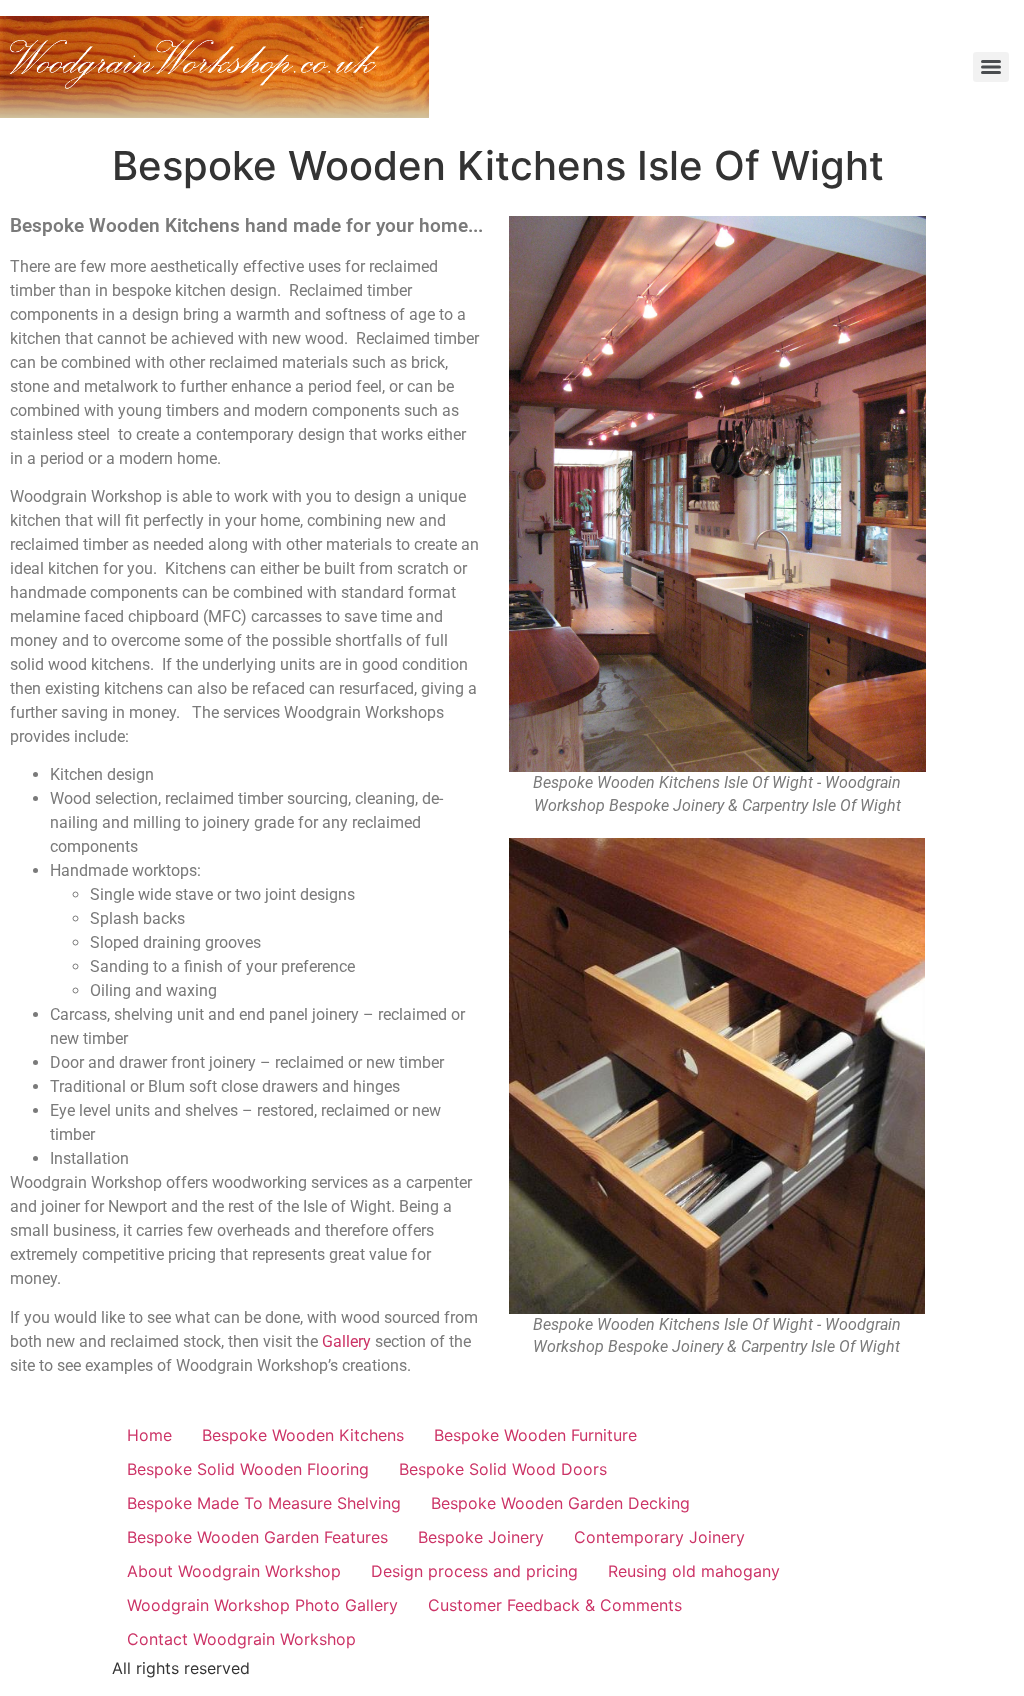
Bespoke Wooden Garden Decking (560, 1503)
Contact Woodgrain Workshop (241, 1639)
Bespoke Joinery (481, 1537)
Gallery (346, 1341)
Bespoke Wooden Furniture (535, 1435)
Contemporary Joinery (659, 1537)
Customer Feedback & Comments (555, 1605)
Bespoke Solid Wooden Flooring (248, 1469)
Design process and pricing (474, 1571)
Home (149, 1435)
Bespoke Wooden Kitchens (303, 1435)
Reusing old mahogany (694, 1571)
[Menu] (991, 67)
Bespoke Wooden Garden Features (257, 1537)
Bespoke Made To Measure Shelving (264, 1503)
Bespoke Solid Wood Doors (503, 1469)
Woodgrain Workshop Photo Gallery (262, 1605)
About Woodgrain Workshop (234, 1571)
